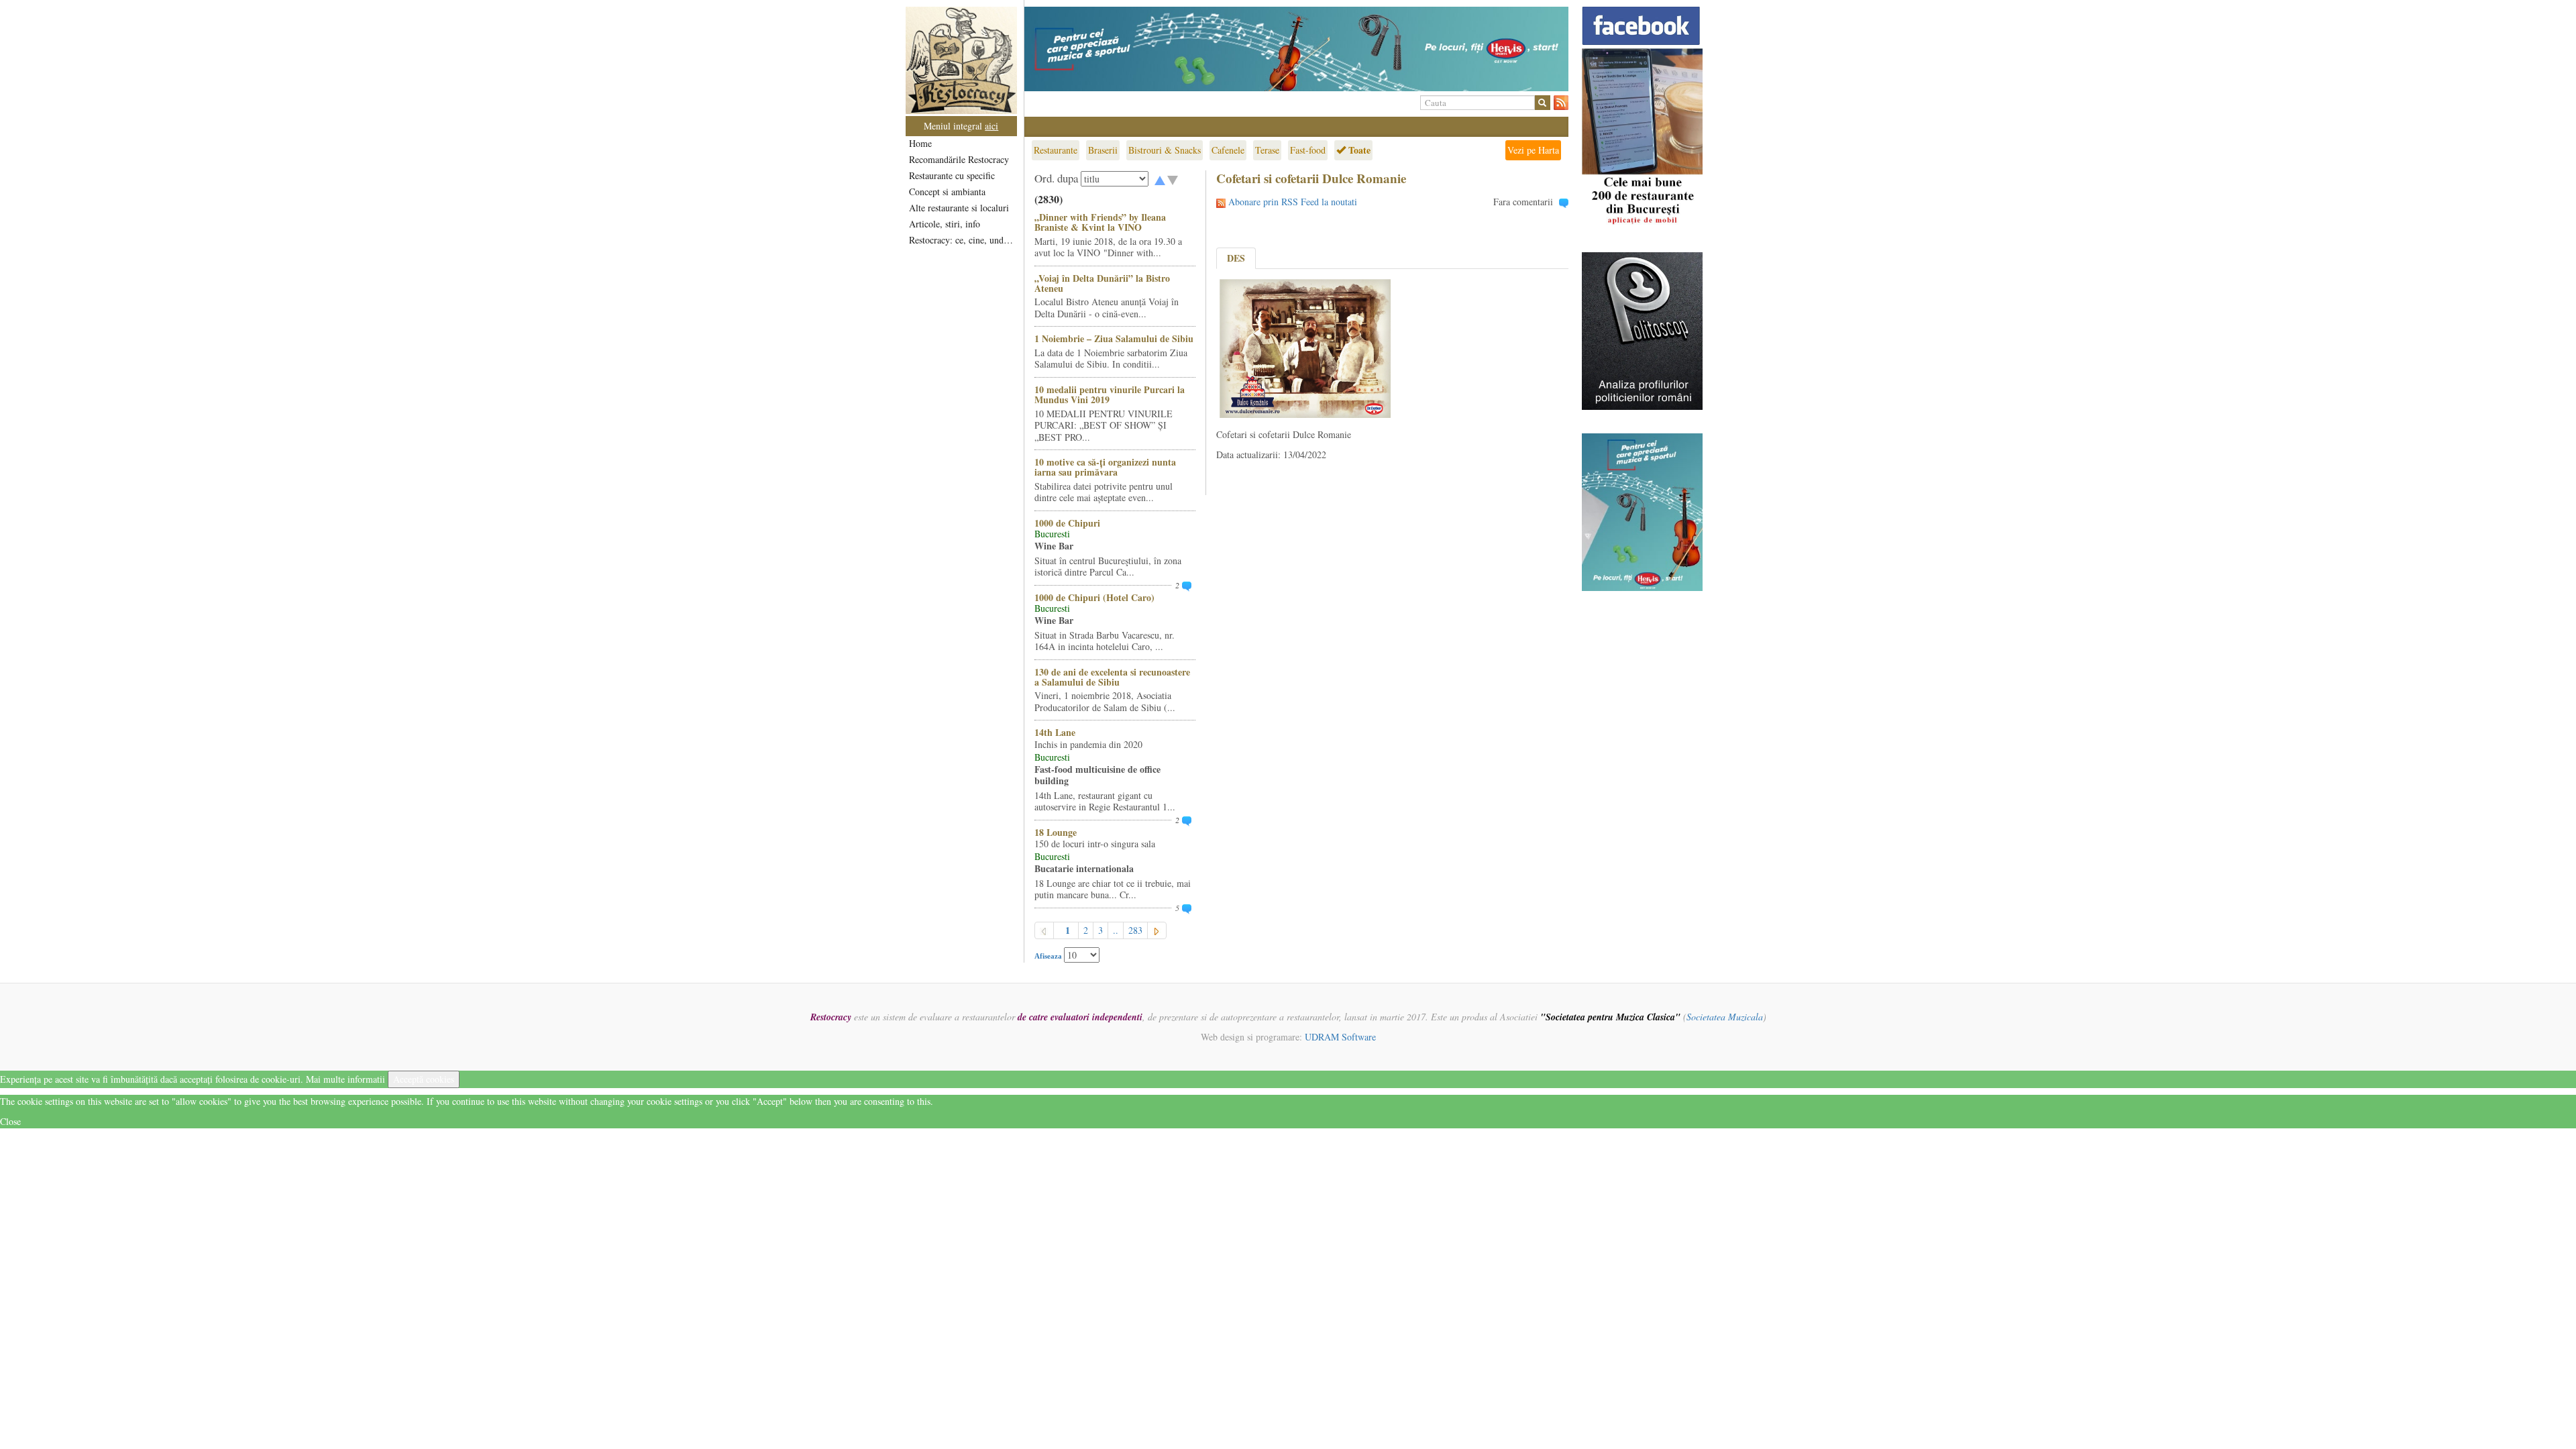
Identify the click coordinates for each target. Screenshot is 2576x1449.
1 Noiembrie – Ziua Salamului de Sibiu (1114, 338)
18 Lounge (1056, 832)
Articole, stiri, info (945, 224)
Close (10, 1121)
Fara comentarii (1523, 202)
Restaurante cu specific (952, 175)
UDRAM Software (1340, 1037)
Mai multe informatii (345, 1079)
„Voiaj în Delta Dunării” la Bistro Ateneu (1102, 283)
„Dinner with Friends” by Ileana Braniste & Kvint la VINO (1100, 222)
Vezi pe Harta (1533, 150)
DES (1236, 258)
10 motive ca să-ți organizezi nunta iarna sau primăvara (1105, 467)
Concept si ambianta (947, 192)
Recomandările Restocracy (959, 159)
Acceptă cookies (424, 1079)
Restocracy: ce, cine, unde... (962, 240)
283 (1135, 930)
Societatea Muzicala (1725, 1017)
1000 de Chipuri (1067, 523)
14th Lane (1055, 732)
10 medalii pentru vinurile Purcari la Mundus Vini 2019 (1110, 394)
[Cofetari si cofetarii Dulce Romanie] (1305, 347)
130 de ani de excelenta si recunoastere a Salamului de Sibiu (1112, 677)
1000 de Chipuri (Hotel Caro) (1094, 597)
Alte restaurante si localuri (959, 208)
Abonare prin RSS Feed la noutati (1293, 202)
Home (920, 143)
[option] (1296, 49)
